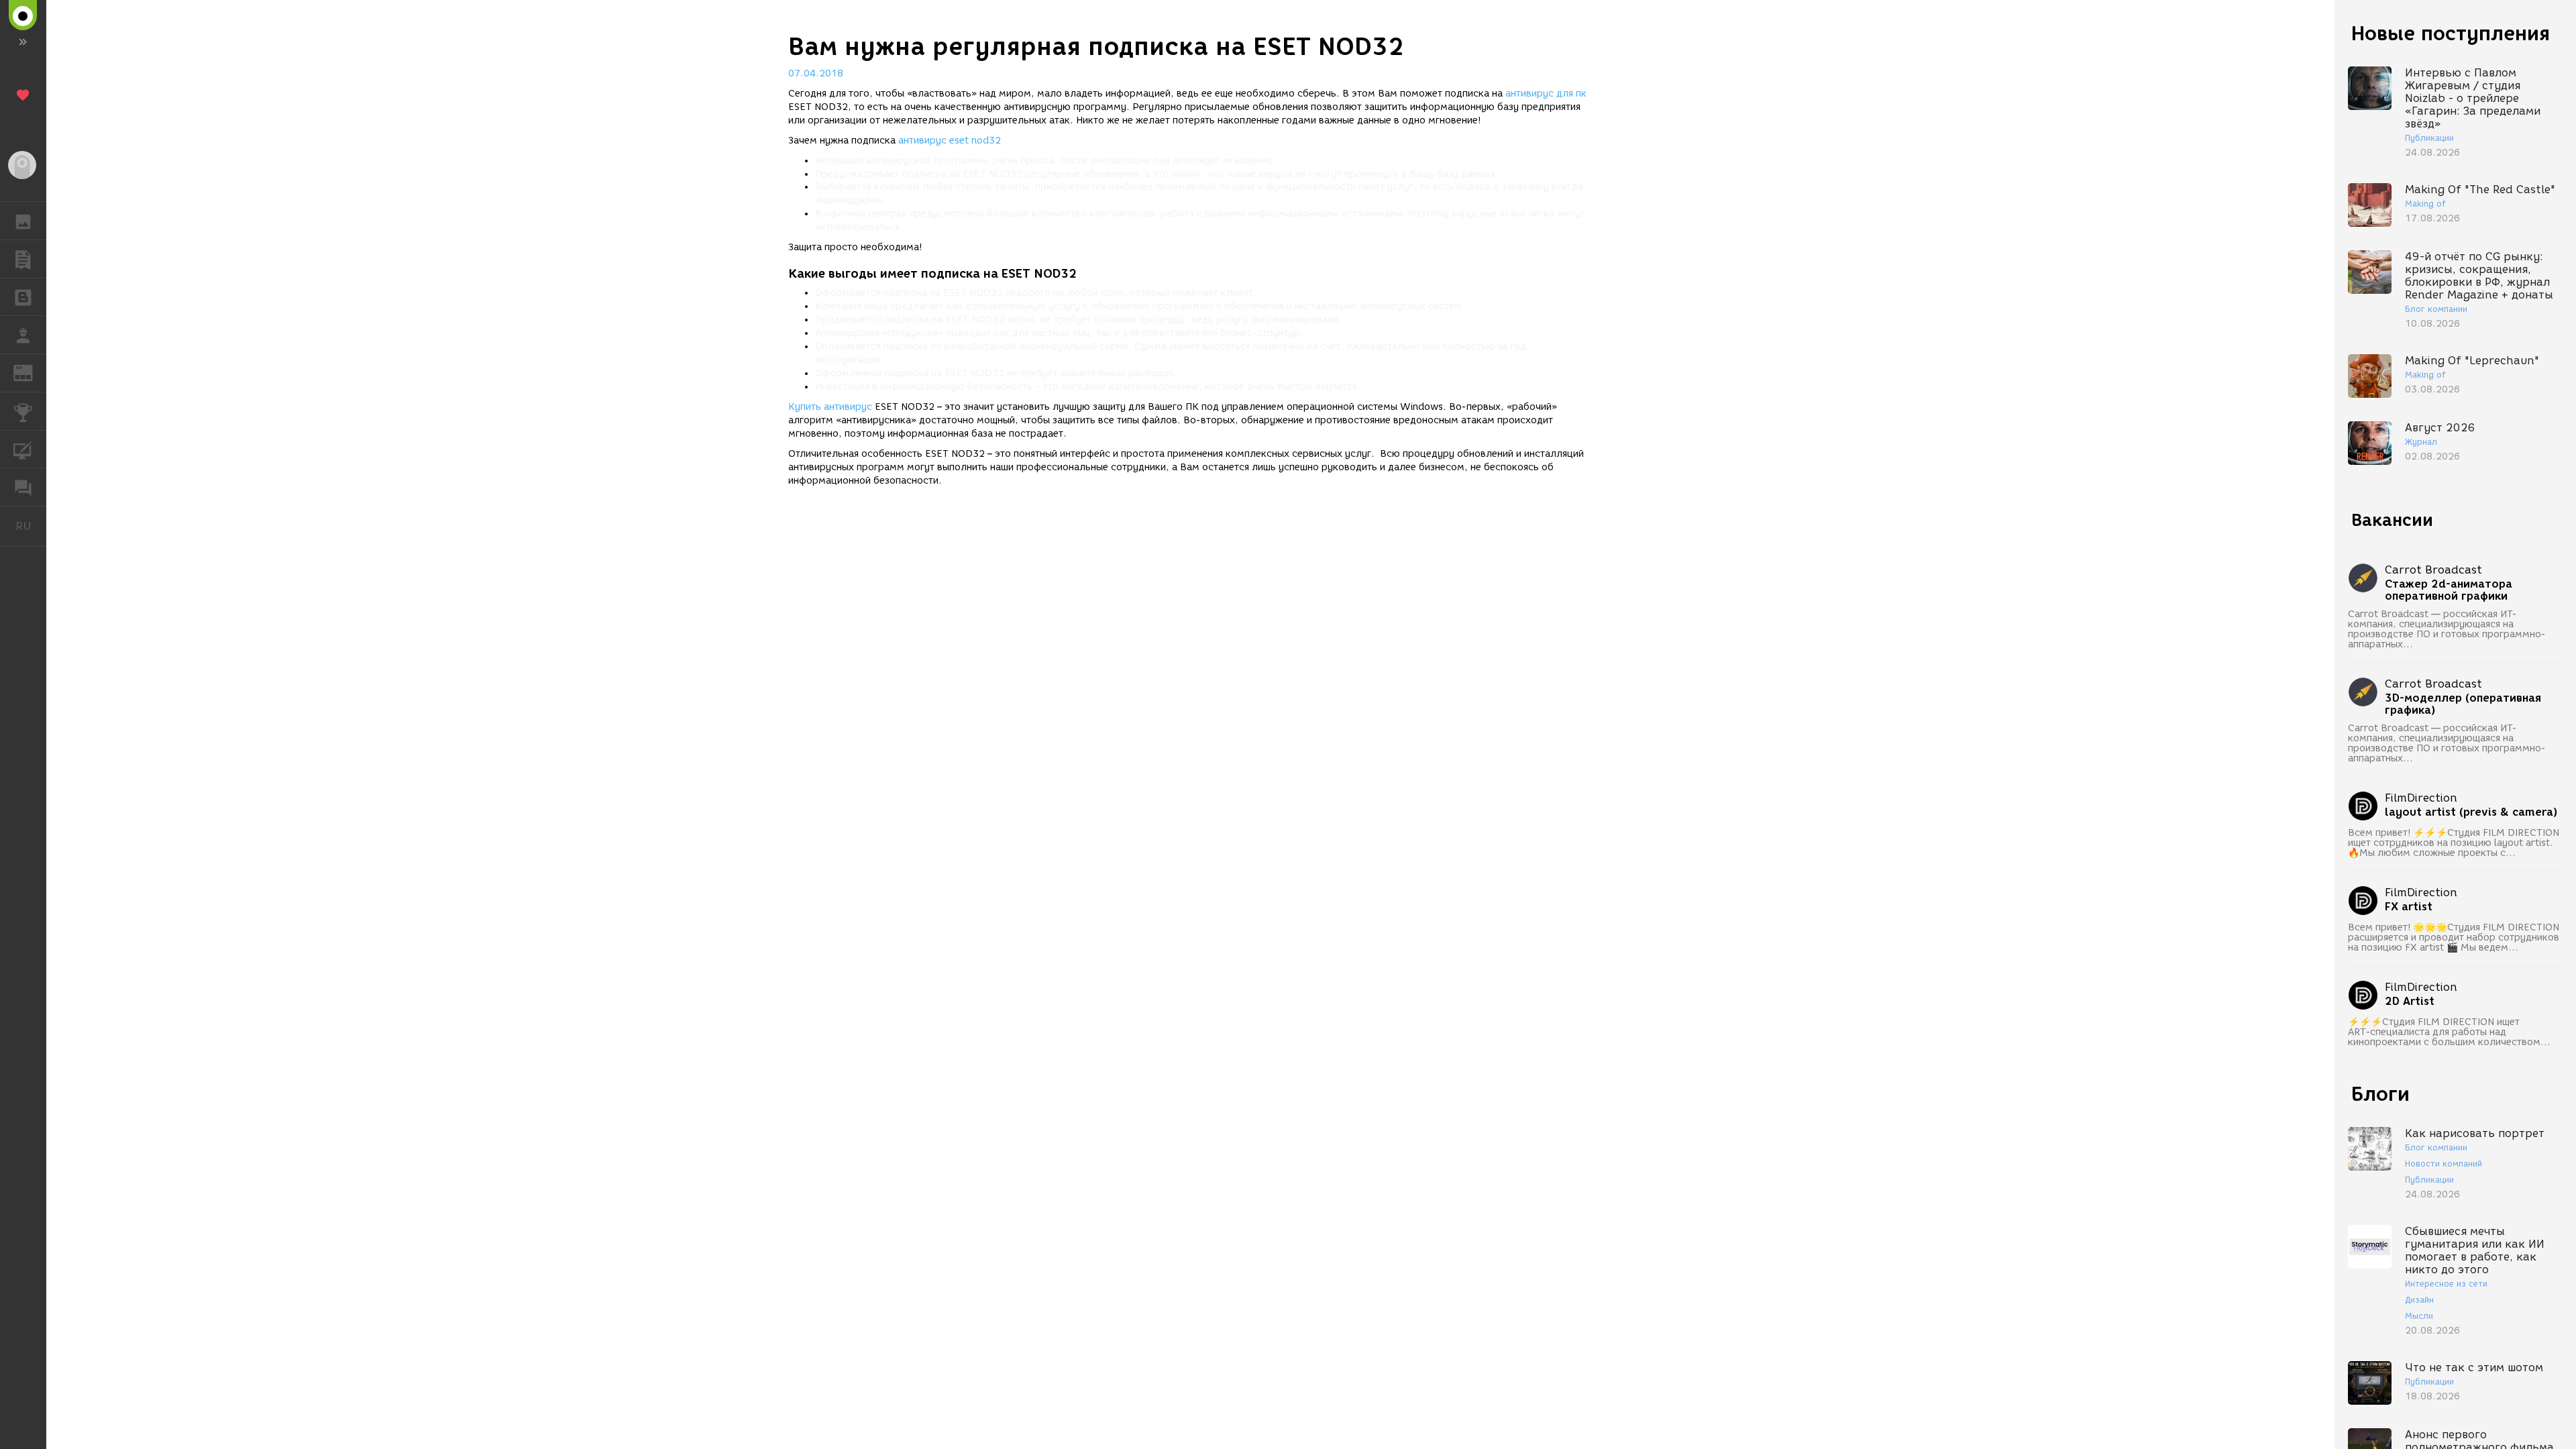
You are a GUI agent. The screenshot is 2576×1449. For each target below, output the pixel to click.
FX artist (2409, 907)
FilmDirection (2421, 798)
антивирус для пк (1546, 94)
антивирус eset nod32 (950, 141)
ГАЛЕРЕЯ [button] (23, 221)
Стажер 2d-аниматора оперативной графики (2449, 590)
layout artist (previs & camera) (2471, 812)
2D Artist (2410, 1002)
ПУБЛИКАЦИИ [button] (23, 259)
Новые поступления (2451, 33)
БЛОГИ (23, 297)
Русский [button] (31, 526)
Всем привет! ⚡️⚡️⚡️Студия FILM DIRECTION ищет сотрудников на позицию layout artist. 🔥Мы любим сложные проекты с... (2454, 843)
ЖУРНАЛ (31, 372)
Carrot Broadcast (2433, 570)
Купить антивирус (830, 407)
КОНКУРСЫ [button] (23, 411)
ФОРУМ (23, 487)
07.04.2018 (816, 73)
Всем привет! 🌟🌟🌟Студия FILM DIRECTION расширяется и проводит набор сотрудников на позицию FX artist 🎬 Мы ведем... (2454, 937)
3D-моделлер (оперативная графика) (2463, 704)
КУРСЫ (23, 449)
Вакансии (2392, 520)
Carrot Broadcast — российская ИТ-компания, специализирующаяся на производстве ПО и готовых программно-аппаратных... (2447, 629)
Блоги (2380, 1094)
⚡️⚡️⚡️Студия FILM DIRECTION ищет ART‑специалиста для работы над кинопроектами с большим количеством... (2449, 1032)
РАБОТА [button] (23, 335)
